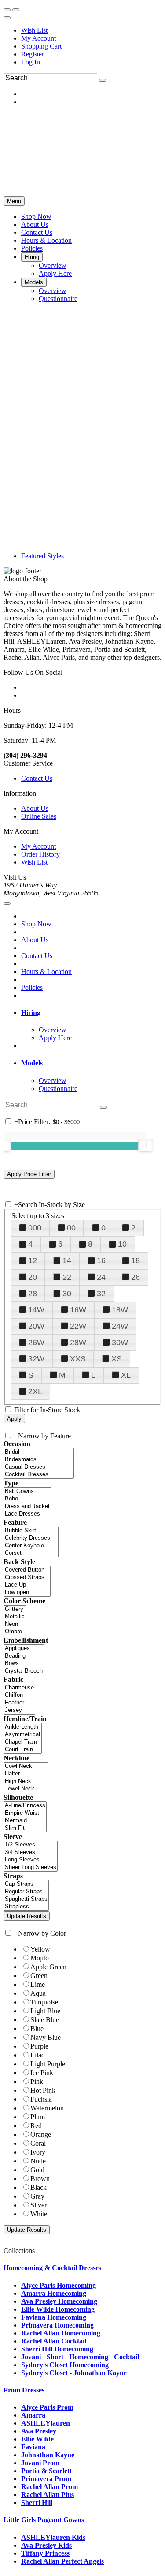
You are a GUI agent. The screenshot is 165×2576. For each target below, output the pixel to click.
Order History (40, 854)
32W (36, 1359)
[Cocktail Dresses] (39, 1475)
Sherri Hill (37, 2503)
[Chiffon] (19, 1695)
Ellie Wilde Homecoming (58, 2309)
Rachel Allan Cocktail (54, 2341)
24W (120, 1326)
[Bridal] (39, 1452)
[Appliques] (24, 1649)
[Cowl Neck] (26, 1766)
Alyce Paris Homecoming (59, 2285)
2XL (35, 1391)
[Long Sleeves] (31, 1860)
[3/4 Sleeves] (31, 1852)
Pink (37, 2081)
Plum (38, 2117)
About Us (35, 808)
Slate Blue (45, 2020)
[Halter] (26, 1774)
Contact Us (37, 778)
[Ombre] (15, 1632)
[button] (36, 216)
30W (120, 1343)
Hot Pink (43, 2090)
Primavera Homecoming (57, 2325)
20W (36, 1326)
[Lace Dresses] (27, 1514)
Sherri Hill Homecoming (57, 2349)
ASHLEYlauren (46, 2423)
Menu (14, 201)
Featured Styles (42, 556)
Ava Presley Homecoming (59, 2301)
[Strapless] (26, 1907)
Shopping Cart (41, 46)
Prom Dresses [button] (24, 2390)
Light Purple (48, 2064)
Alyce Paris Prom (47, 2407)
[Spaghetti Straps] (26, 1899)
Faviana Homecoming (54, 2317)
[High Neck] (26, 1781)
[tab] (91, 1013)
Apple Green (48, 1967)
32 (101, 1294)
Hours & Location (46, 972)
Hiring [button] (31, 1013)
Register (33, 54)
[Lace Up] (27, 1585)
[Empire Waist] (25, 1813)
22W (78, 1326)
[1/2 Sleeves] (31, 1845)
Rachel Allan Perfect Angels (62, 2561)
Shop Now (36, 924)
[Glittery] (15, 1609)
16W (78, 1310)
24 (101, 1277)
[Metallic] (15, 1617)
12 (33, 1260)
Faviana (33, 2447)
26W (36, 1343)
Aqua (38, 1993)
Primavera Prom (46, 2479)
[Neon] (15, 1624)
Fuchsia (41, 2099)
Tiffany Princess (45, 2553)
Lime (38, 1984)
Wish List (34, 30)
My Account (38, 38)
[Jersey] (19, 1710)
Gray (37, 2196)
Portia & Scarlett (46, 2471)
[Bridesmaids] (39, 1460)
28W (78, 1343)
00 (71, 1228)
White (39, 2214)
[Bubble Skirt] (31, 1531)
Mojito (40, 1958)
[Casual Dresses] (39, 1467)
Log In (31, 62)
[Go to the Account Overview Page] (7, 18)
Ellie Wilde (37, 2439)
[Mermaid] (25, 1821)
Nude (38, 2161)
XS (117, 1359)
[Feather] (19, 1703)
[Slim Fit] (25, 1828)
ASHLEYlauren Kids (53, 2537)
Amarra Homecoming (54, 2293)
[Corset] (31, 1553)
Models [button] (32, 1063)
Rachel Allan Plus (48, 2495)
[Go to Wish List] (16, 10)
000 (35, 1228)
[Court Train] (23, 1750)
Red (36, 2126)
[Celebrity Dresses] (31, 1538)
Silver (38, 2205)
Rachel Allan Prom (49, 2487)
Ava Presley (39, 2431)
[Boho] (27, 1499)
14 (67, 1260)
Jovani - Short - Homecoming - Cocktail (80, 2357)
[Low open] (27, 1593)
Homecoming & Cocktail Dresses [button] (52, 2268)
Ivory (38, 2152)
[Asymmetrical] (23, 1735)
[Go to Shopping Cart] (7, 10)
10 (122, 1244)
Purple (39, 2046)
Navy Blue (46, 2037)
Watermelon (47, 2108)
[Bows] (24, 1664)
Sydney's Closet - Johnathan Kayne (74, 2373)
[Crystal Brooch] (24, 1671)
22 (67, 1277)
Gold (37, 2170)
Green (39, 1976)
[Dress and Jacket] (27, 1506)
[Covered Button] (27, 1570)
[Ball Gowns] (27, 1491)
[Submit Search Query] (103, 1107)
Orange (41, 2134)
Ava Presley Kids (46, 2545)
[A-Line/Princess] (25, 1806)
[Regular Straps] (26, 1892)
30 (67, 1294)
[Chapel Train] (23, 1742)
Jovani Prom (40, 2463)
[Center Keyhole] (31, 1546)
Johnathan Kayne (48, 2455)
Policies (32, 987)
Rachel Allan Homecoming (61, 2333)
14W (36, 1310)
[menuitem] (91, 30)
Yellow (40, 1949)
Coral (38, 2143)
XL (126, 1375)
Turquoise (44, 2002)
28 (33, 1294)
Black (38, 2187)
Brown (40, 2179)
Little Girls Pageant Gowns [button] (44, 2520)
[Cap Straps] (26, 1884)
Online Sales (39, 816)
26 (136, 1277)
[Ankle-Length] (23, 1727)
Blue (37, 2029)
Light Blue (45, 2011)
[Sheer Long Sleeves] (31, 1867)
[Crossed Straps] (27, 1578)
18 (136, 1260)
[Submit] (103, 80)
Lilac (37, 2055)
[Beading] (24, 1656)
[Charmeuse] (19, 1688)
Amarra (33, 2415)
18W (120, 1310)
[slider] (146, 1145)
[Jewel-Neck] (26, 1789)
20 (33, 1277)
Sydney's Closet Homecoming (65, 2365)
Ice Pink (42, 2073)
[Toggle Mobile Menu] (7, 903)
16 (101, 1260)
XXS (78, 1359)
